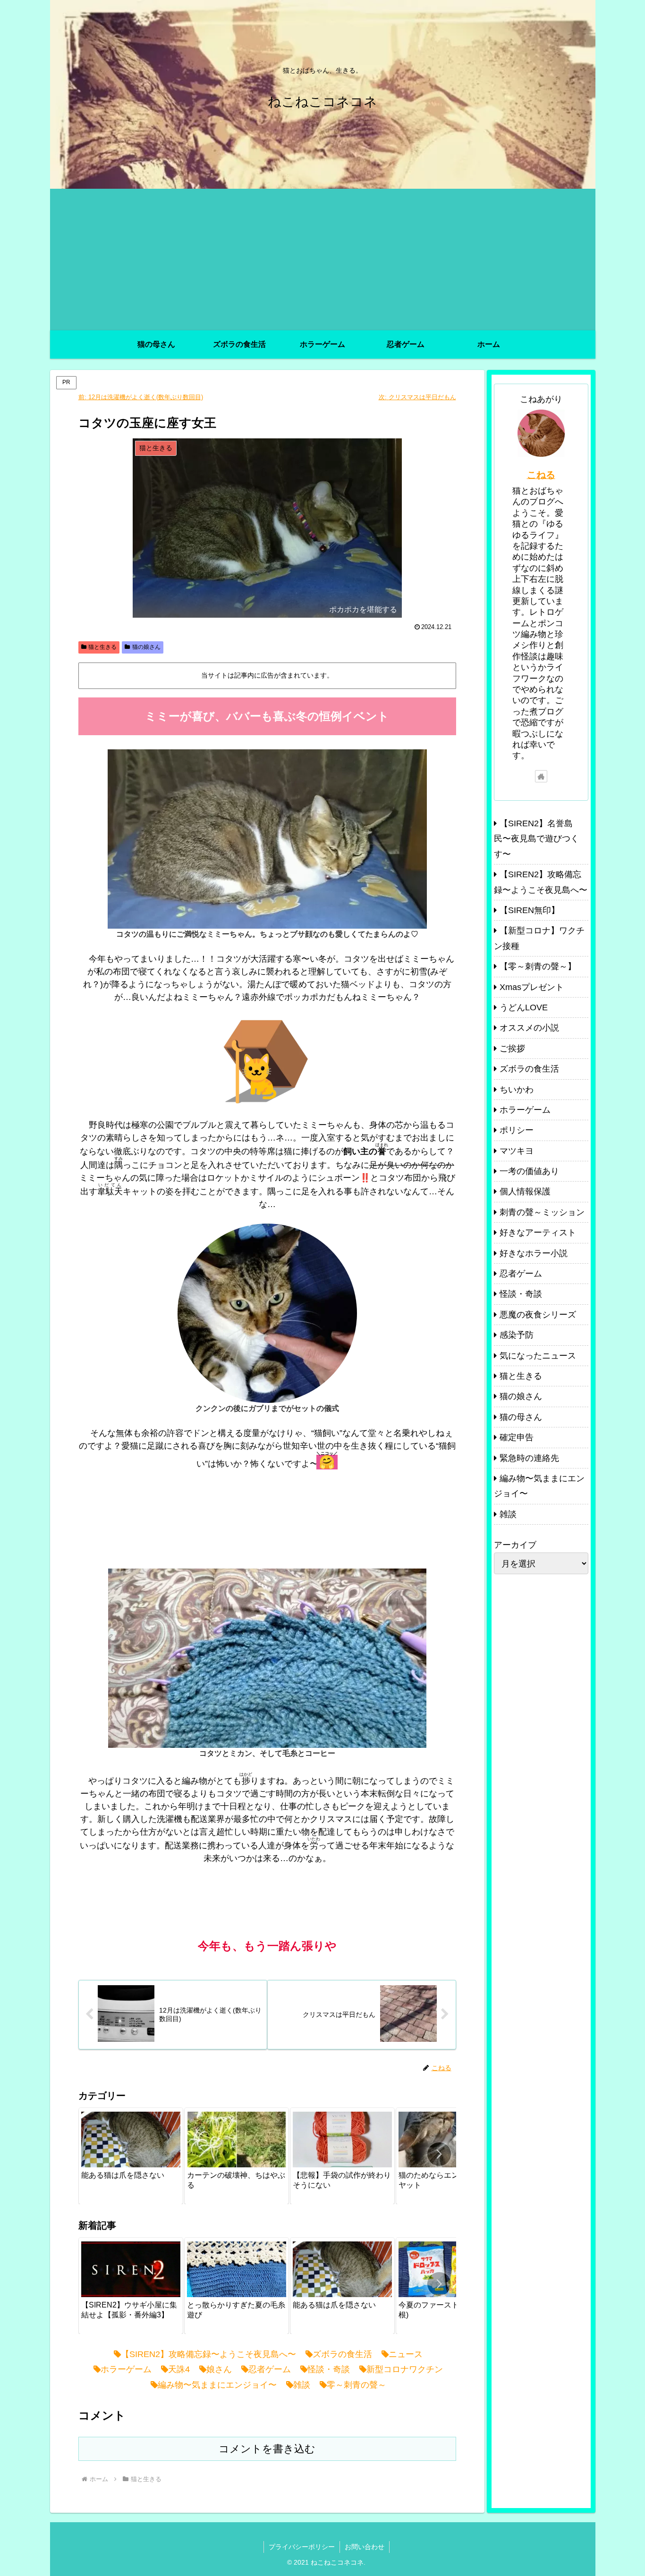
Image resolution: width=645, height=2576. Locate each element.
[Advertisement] (323, 260)
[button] (439, 2154)
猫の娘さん (146, 647)
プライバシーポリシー (302, 2547)
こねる (541, 475)
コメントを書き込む (267, 2449)
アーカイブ (515, 1545)
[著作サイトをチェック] (541, 776)
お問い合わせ (365, 2547)
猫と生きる (102, 647)
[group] (131, 2156)
